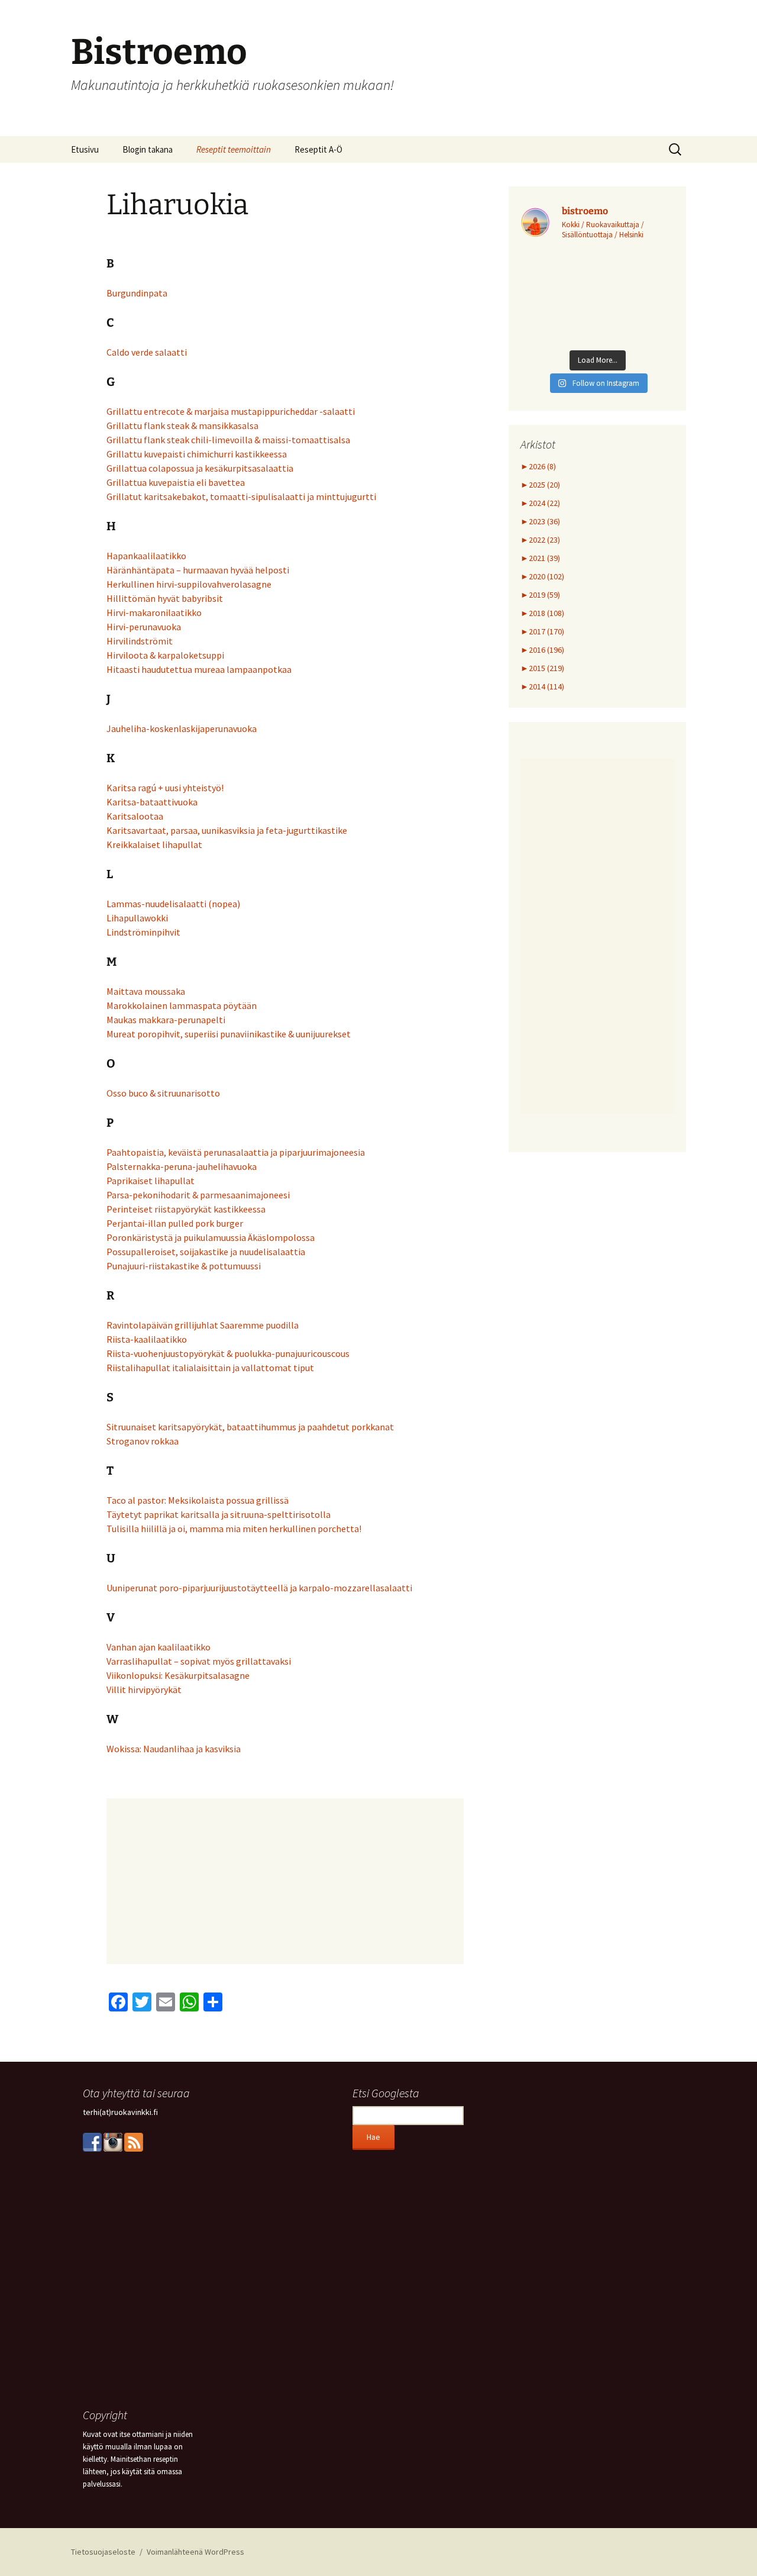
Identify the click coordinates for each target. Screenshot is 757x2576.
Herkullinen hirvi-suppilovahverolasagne (189, 584)
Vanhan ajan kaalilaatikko (158, 1647)
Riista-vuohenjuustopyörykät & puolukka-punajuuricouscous (228, 1353)
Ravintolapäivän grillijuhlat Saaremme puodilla (203, 1325)
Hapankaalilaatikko (146, 556)
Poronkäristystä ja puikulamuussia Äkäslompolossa (211, 1237)
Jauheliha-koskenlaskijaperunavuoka (182, 728)
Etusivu (85, 149)
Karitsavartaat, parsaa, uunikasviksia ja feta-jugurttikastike (227, 830)
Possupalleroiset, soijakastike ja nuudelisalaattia (206, 1252)
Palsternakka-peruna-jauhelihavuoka (182, 1166)
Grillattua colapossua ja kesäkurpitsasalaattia (200, 468)
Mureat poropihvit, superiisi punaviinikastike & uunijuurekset (229, 1034)
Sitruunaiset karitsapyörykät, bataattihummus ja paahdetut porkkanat (250, 1427)
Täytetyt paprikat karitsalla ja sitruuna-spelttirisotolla (219, 1514)
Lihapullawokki (137, 918)
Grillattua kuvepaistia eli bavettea (176, 482)
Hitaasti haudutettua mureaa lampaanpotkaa (199, 669)
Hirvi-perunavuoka (144, 627)
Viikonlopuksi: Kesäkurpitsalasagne (178, 1675)
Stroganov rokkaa (143, 1441)
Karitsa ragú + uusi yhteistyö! (165, 788)
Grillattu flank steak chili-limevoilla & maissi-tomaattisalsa (228, 440)
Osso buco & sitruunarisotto (163, 1093)
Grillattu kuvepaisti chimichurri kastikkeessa (197, 454)
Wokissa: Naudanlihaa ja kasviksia (174, 1749)
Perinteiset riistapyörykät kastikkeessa (186, 1209)
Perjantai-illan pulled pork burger (175, 1223)
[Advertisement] (285, 1881)
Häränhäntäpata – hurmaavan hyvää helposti (198, 570)
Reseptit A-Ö (318, 149)
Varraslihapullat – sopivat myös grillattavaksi (199, 1661)
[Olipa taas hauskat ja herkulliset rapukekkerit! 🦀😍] (597, 298)
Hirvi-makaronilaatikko (154, 612)
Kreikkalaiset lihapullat (154, 844)
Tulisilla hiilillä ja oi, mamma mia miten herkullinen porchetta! (234, 1529)
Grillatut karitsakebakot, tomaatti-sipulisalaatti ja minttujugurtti (241, 496)
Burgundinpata (137, 293)
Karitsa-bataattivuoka (152, 802)
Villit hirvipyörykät (144, 1690)
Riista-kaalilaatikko (147, 1339)
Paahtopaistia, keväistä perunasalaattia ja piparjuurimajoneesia (236, 1152)
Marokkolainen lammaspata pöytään (182, 1005)
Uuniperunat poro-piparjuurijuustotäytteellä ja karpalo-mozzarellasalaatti (259, 1588)
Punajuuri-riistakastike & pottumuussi (184, 1266)
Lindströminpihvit (143, 932)
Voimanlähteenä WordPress (195, 2552)
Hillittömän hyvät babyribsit (165, 598)
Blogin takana (148, 149)
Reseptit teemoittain (234, 149)
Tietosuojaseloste (103, 2552)
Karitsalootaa (135, 816)
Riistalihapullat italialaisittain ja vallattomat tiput (210, 1368)
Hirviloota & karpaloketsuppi (165, 655)
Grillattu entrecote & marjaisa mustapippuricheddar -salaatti (231, 411)
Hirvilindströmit (140, 641)
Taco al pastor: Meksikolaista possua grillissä (198, 1500)
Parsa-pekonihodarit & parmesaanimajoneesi (198, 1195)
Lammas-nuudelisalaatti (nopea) (173, 904)
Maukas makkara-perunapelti (166, 1020)
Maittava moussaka (146, 991)
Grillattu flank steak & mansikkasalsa (182, 425)
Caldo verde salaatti (147, 352)
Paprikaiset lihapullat (151, 1181)
